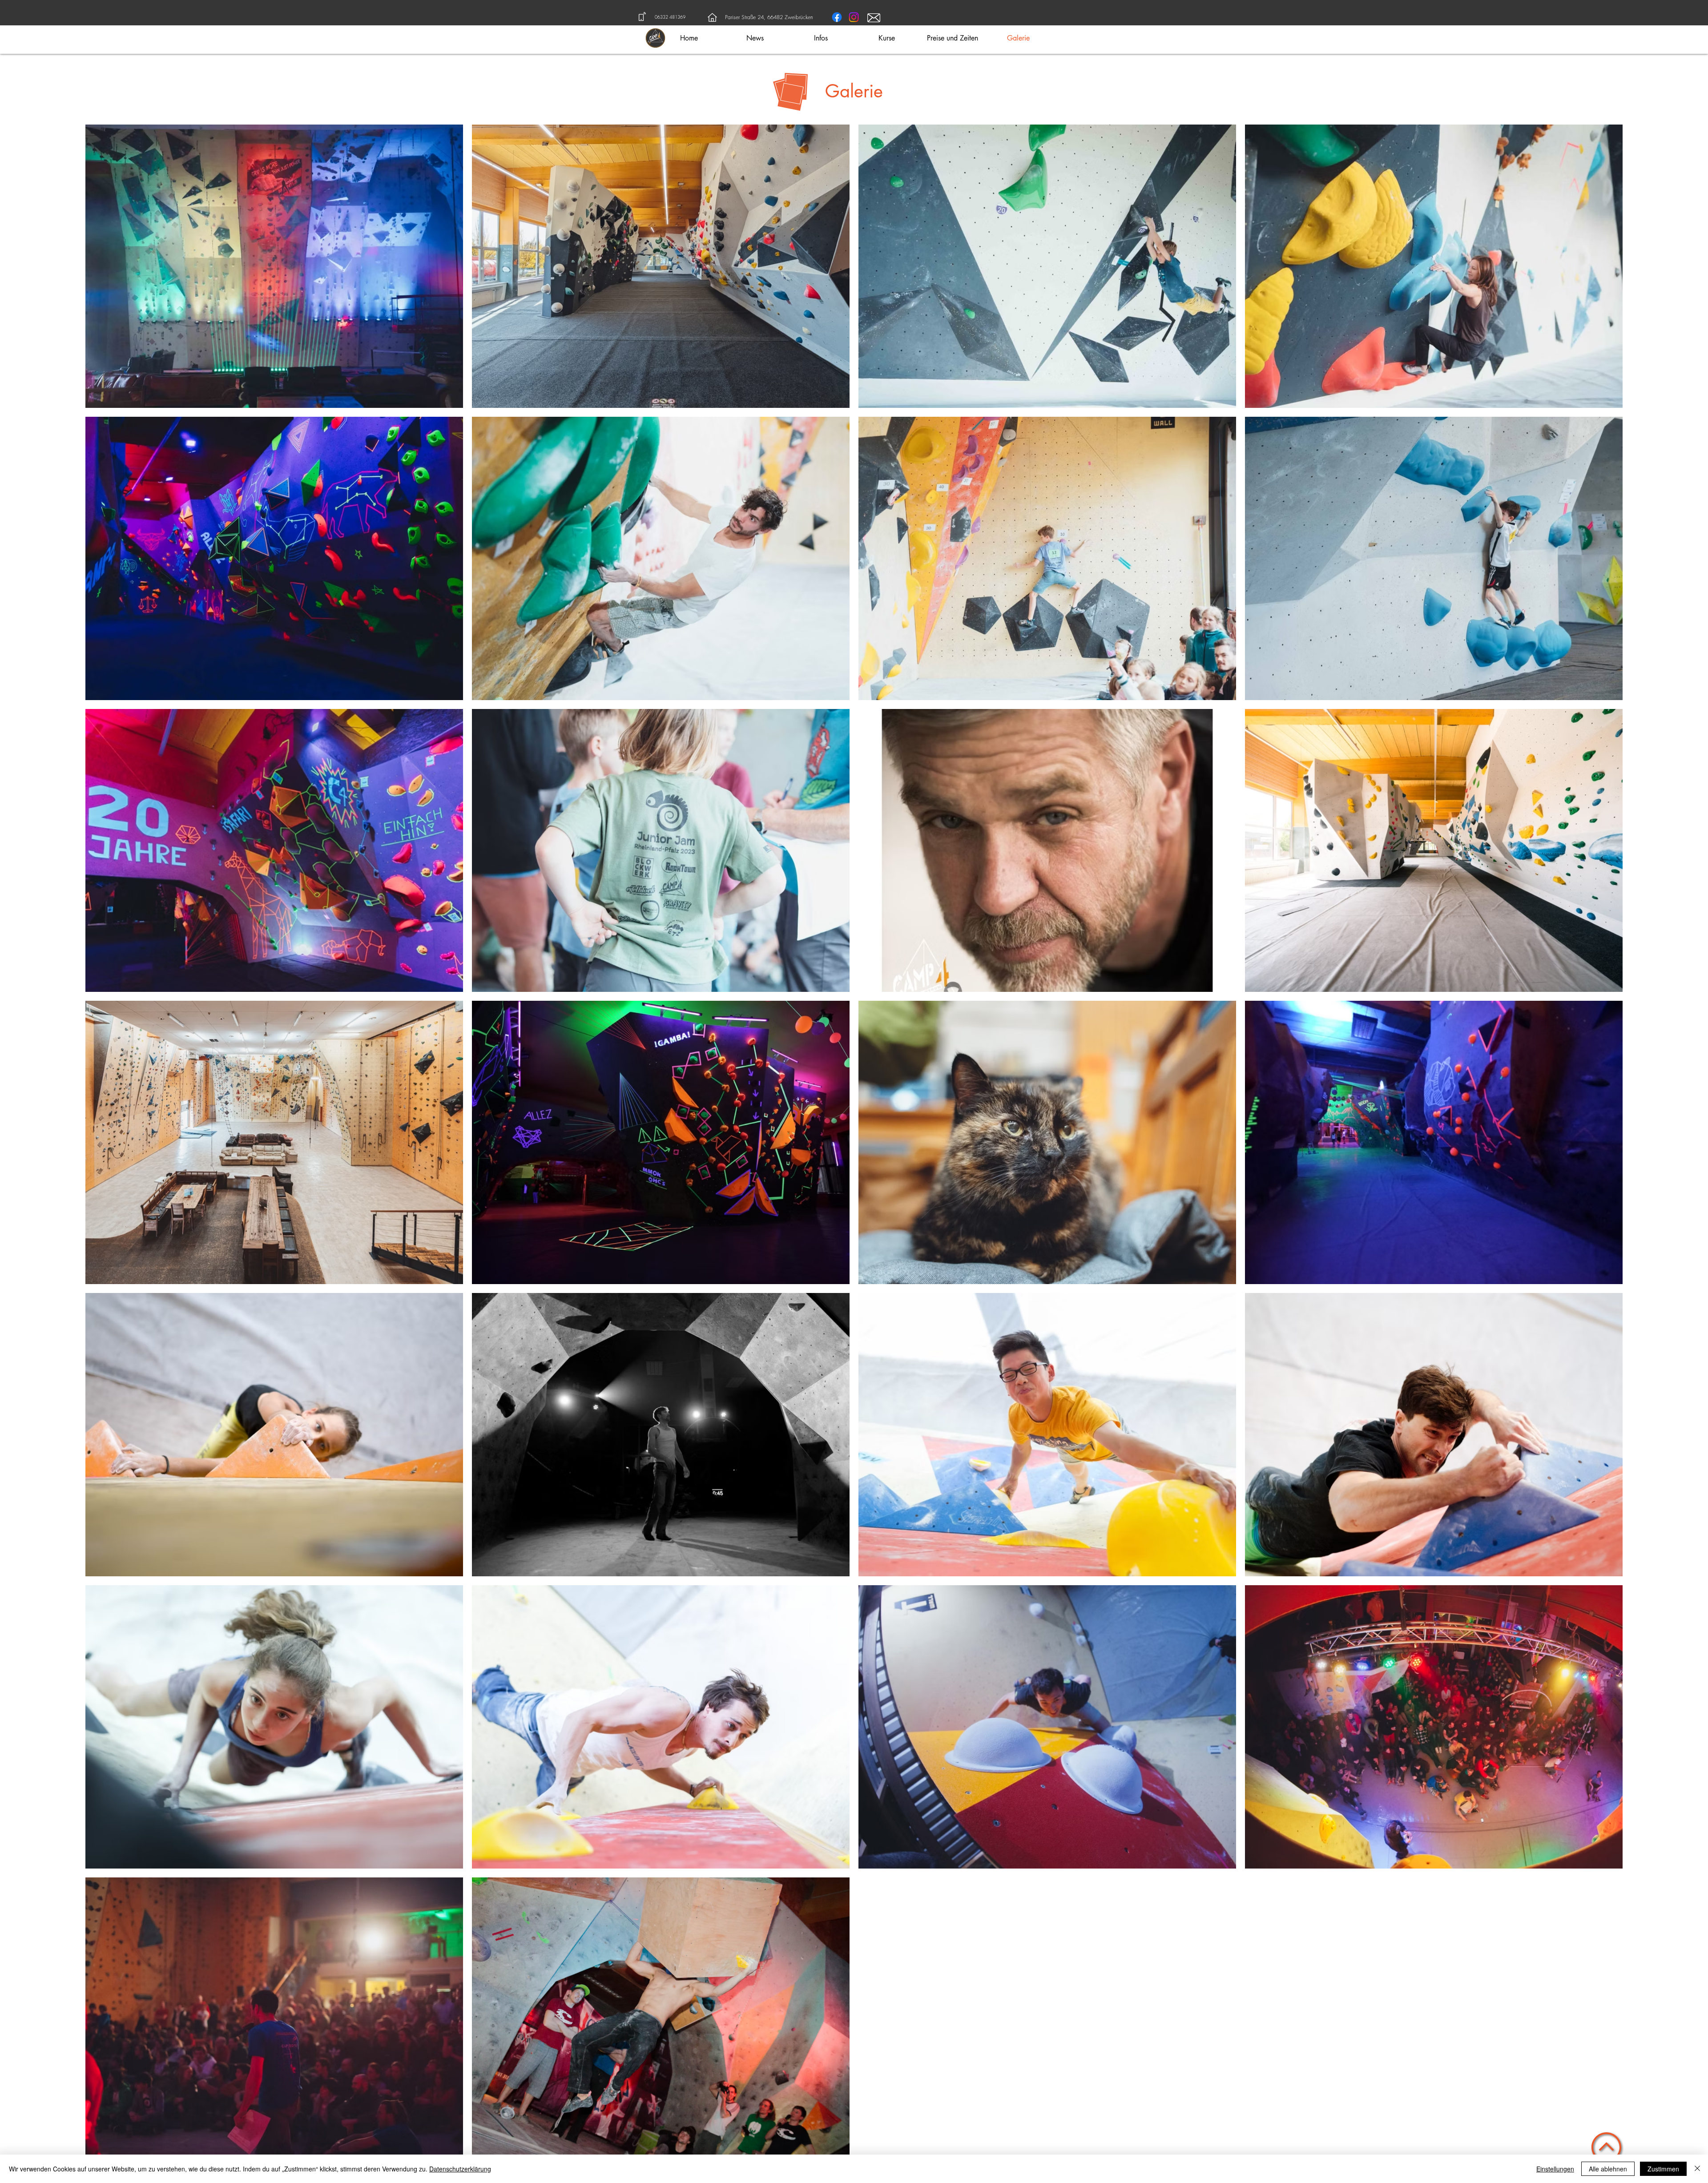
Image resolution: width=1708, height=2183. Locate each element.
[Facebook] (837, 17)
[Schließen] (1697, 2169)
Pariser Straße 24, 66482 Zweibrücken (769, 17)
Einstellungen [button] (1555, 2169)
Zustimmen (1663, 2169)
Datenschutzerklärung (460, 2169)
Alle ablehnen (1608, 2169)
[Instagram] (854, 17)
